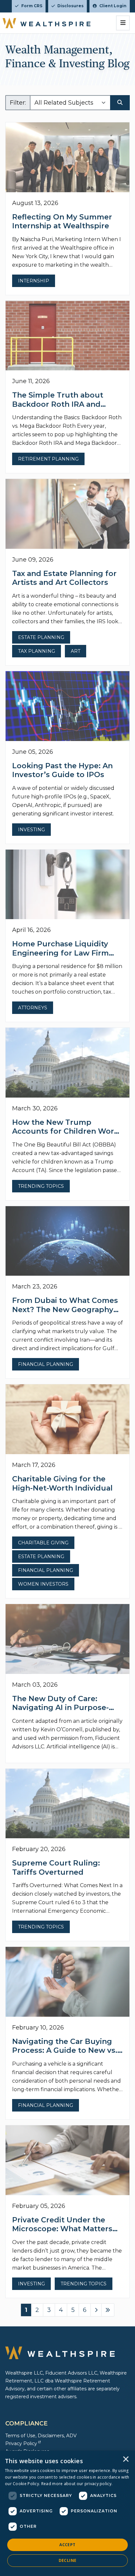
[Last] (108, 2310)
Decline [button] (68, 2560)
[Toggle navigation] (123, 23)
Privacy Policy (21, 2443)
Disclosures (70, 6)
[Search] (120, 103)
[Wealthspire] (47, 23)
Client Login (113, 6)
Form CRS (32, 6)
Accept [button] (67, 2545)
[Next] (96, 2310)
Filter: (18, 103)
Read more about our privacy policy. (77, 2484)
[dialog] (67, 2513)
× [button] (126, 2460)
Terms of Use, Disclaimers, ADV (41, 2436)
